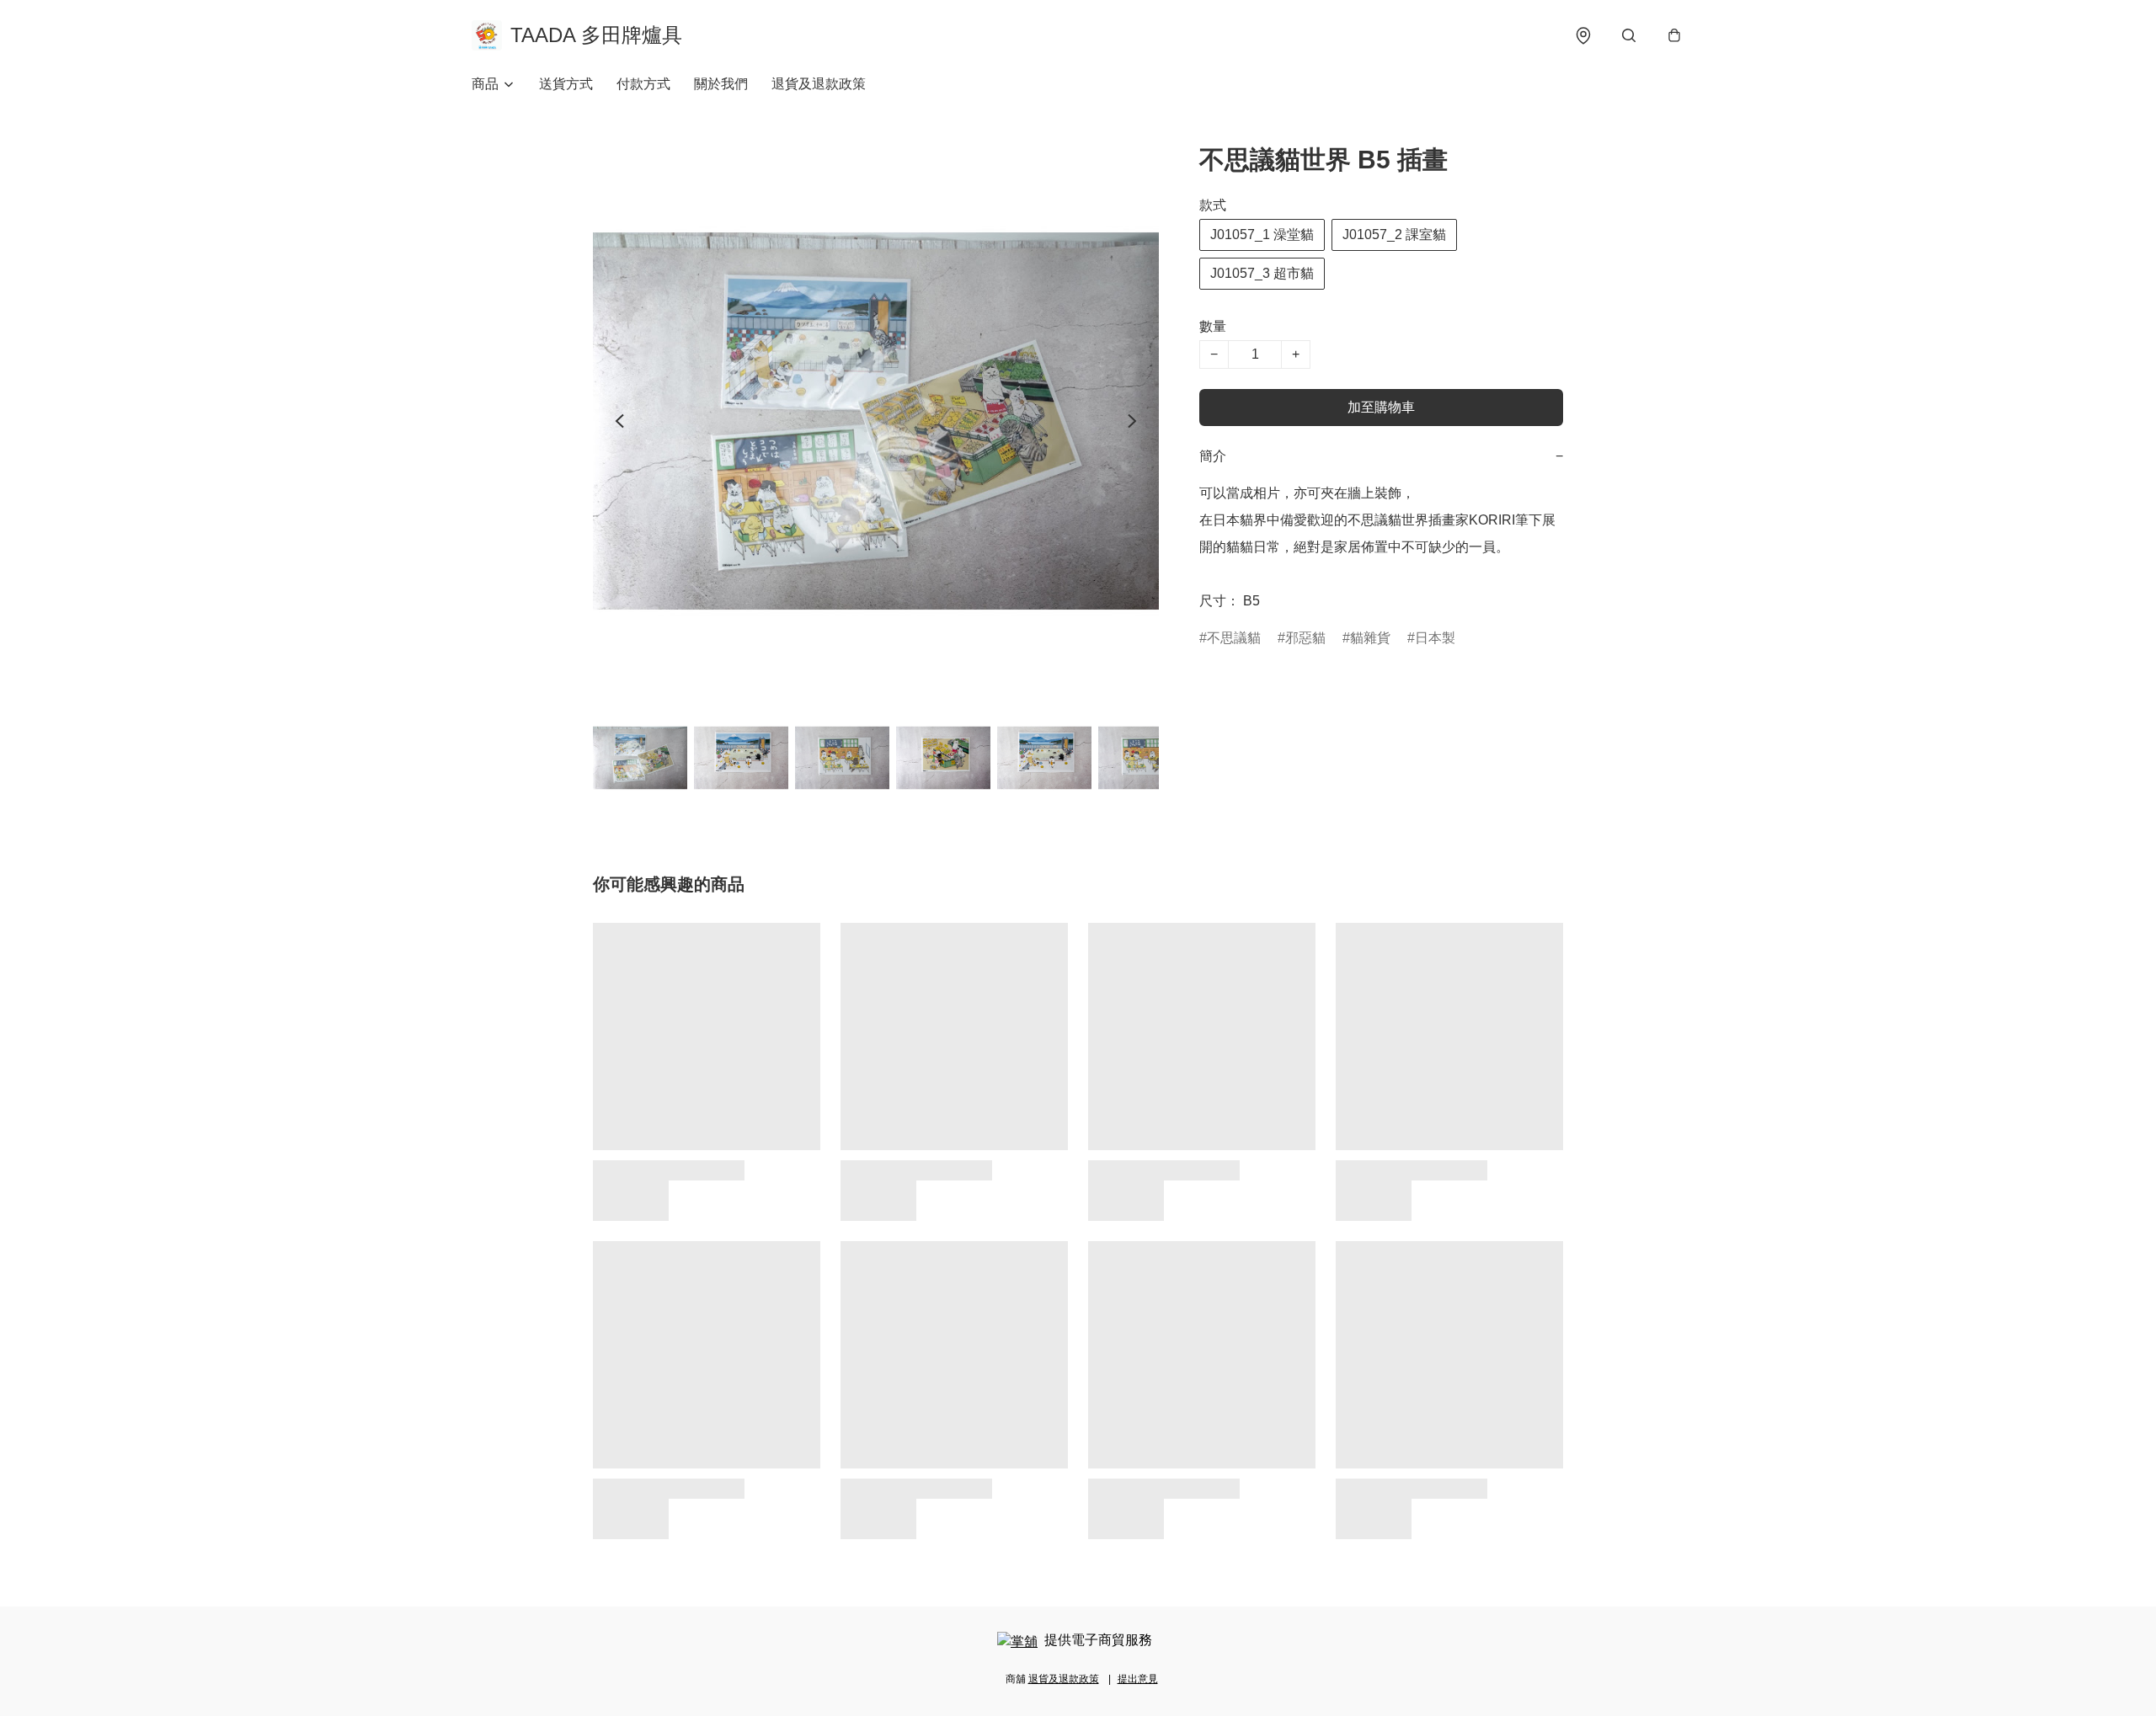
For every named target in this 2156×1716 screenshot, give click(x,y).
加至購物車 (1381, 407)
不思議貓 (1234, 638)
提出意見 (1138, 1679)
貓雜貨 (1370, 638)
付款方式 (643, 84)
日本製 (1435, 638)
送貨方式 (566, 84)
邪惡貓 (1305, 638)
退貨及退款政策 (819, 84)
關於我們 (721, 84)
